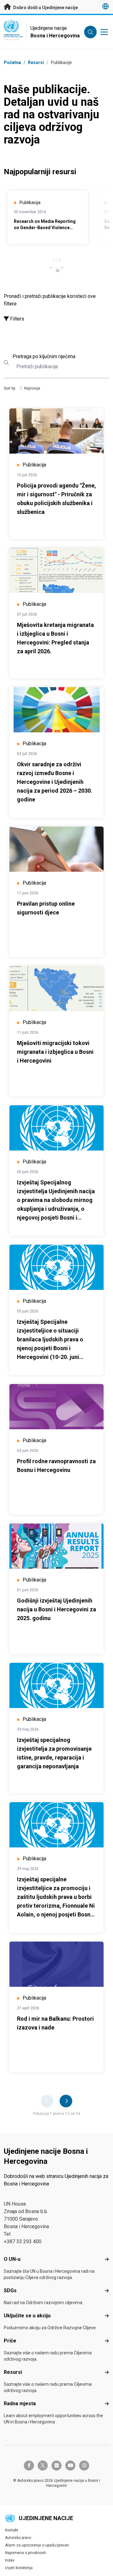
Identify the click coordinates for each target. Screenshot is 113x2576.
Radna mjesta (20, 2404)
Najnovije (32, 388)
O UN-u (12, 2259)
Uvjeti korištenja (19, 2568)
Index (10, 2560)
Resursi (13, 2372)
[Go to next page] (66, 2101)
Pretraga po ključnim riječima (44, 356)
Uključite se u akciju (27, 2316)
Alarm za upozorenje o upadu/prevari (37, 2545)
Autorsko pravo (18, 2538)
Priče (10, 2341)
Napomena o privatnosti (26, 2553)
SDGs (10, 2290)
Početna (12, 62)
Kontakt (12, 2530)
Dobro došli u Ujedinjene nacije (45, 8)
